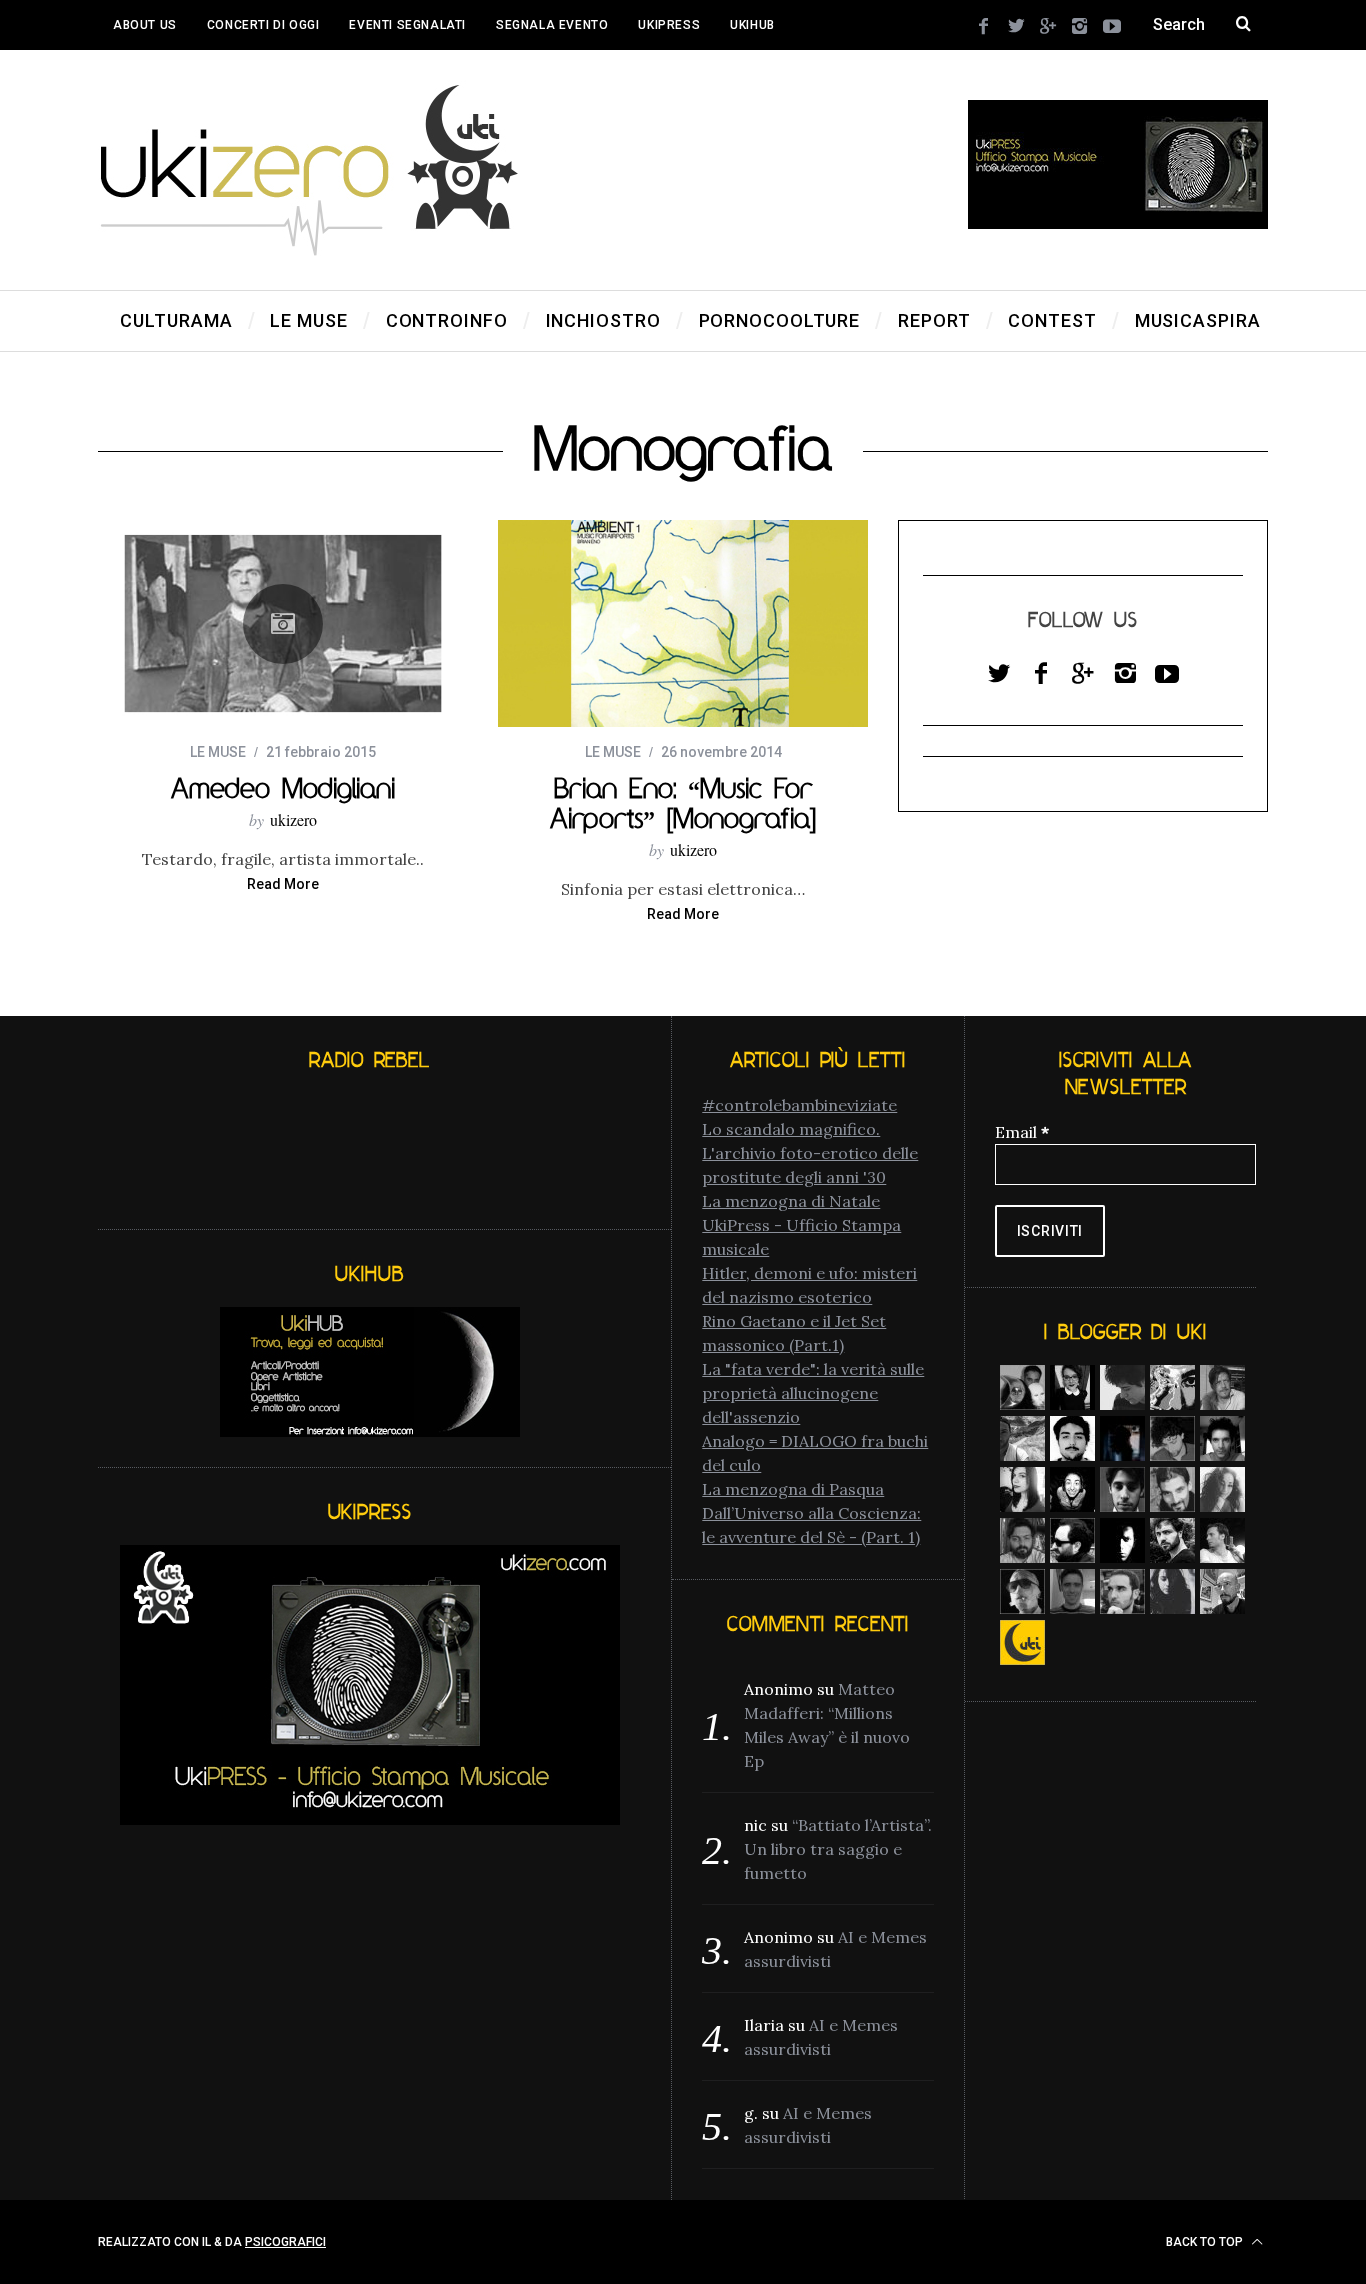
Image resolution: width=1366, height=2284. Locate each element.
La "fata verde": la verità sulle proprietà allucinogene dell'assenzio (813, 1393)
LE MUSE (218, 752)
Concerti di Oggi (263, 25)
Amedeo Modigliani (283, 788)
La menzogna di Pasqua (793, 1489)
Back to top (1206, 2242)
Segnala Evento (552, 25)
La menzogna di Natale (791, 1201)
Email (1022, 1132)
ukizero (293, 819)
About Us (145, 25)
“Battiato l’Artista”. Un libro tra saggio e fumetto (838, 1849)
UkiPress (669, 25)
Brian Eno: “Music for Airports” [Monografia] (683, 803)
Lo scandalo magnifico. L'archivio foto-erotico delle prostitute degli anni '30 (810, 1153)
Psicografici (285, 2242)
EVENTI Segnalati (407, 25)
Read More (283, 884)
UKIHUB (752, 25)
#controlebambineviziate (799, 1105)
